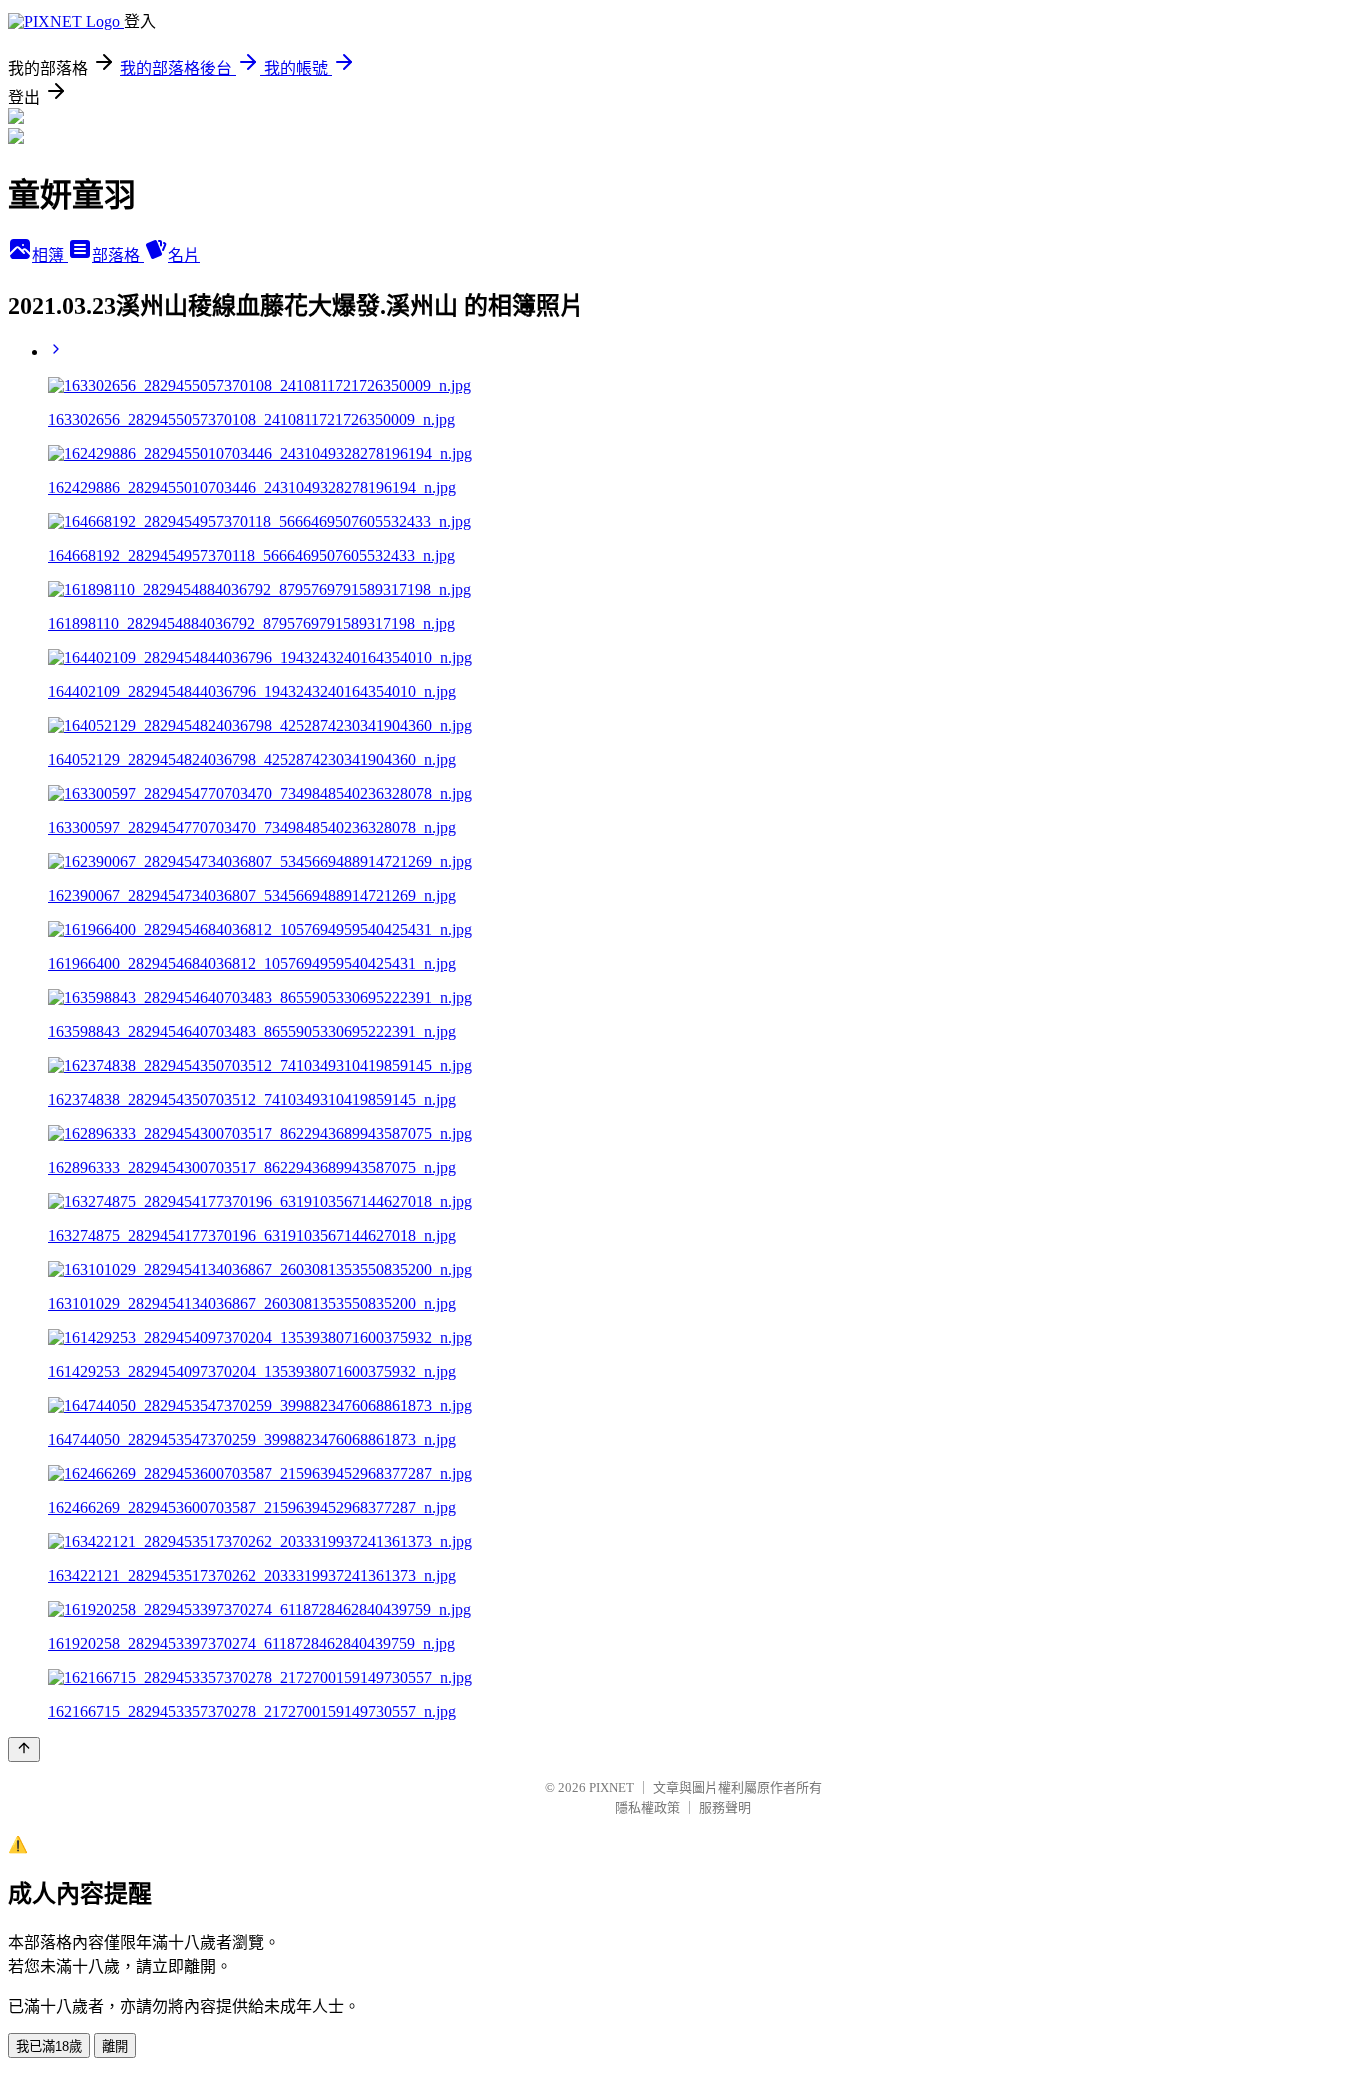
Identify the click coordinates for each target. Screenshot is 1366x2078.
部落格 (118, 255)
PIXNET (611, 1787)
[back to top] (24, 1749)
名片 (184, 255)
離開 (115, 2046)
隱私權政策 (647, 1807)
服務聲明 (725, 1807)
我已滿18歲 (49, 2046)
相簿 (50, 255)
